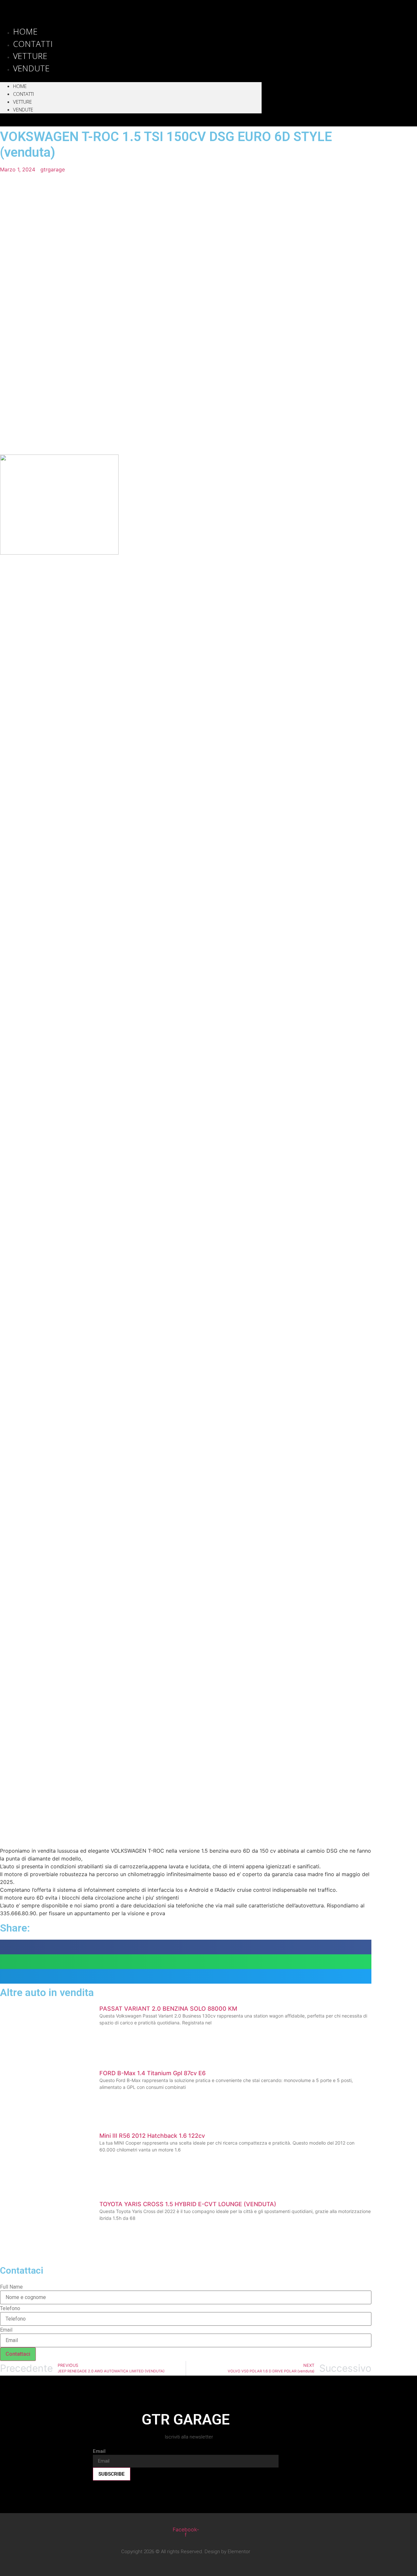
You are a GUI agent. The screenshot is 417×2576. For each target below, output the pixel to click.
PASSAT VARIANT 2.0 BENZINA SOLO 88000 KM (168, 2009)
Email (6, 2330)
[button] (131, 78)
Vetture (22, 102)
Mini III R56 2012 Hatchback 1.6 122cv (152, 2136)
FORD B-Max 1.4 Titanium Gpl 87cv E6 (152, 2073)
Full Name (11, 2287)
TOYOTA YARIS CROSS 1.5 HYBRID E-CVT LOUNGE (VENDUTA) (188, 2204)
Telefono (10, 2308)
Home (20, 86)
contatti (23, 94)
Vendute (31, 68)
